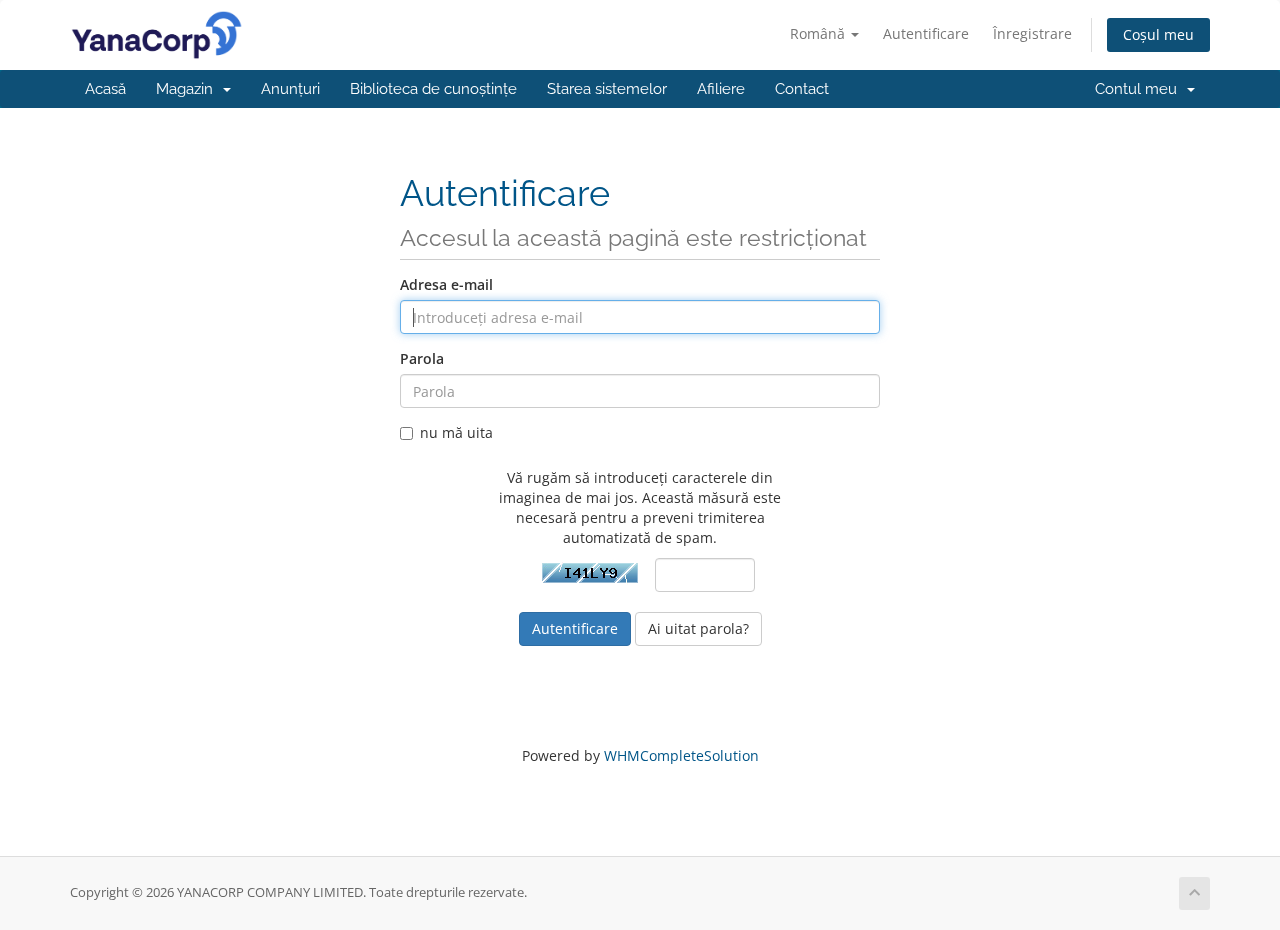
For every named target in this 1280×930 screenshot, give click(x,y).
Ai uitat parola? (698, 628)
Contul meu (1140, 89)
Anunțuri (290, 89)
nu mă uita (456, 432)
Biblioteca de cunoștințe (433, 89)
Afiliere (721, 89)
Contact (802, 89)
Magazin (188, 89)
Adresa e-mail (446, 284)
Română (819, 33)
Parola (422, 358)
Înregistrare (1032, 33)
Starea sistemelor (607, 89)
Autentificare (926, 33)
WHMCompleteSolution (681, 755)
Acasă (105, 89)
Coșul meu (1158, 34)
